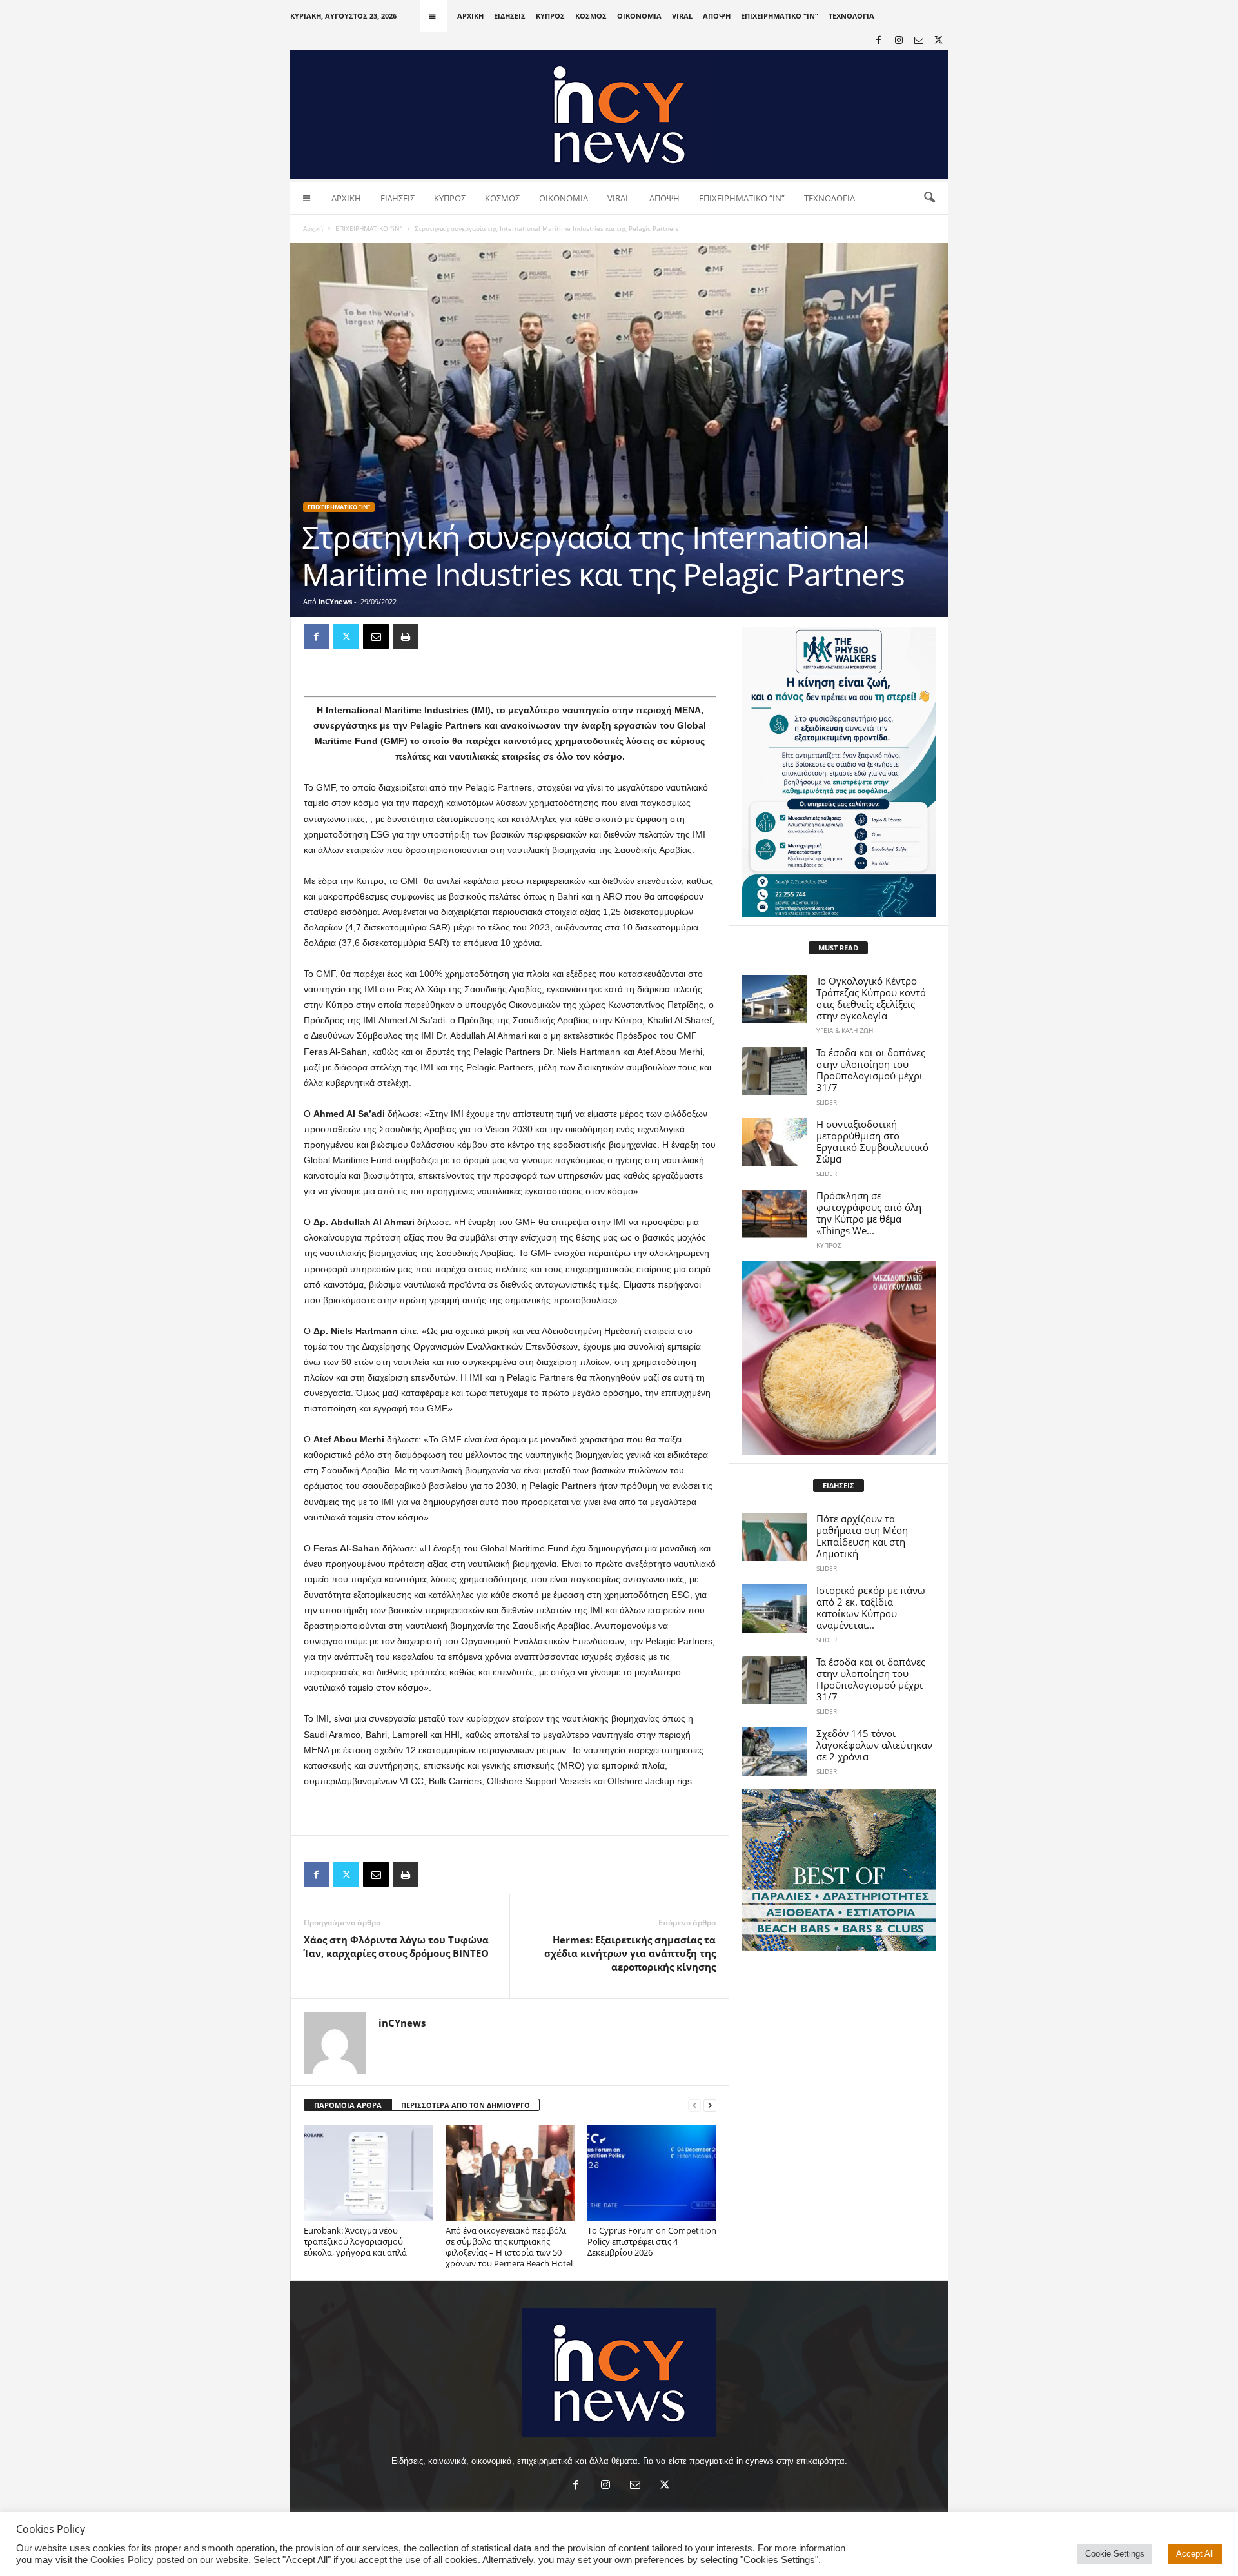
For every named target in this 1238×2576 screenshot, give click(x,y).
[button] (929, 198)
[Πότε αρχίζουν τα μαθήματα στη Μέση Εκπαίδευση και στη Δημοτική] (774, 1537)
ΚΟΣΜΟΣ (591, 16)
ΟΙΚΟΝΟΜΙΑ (639, 16)
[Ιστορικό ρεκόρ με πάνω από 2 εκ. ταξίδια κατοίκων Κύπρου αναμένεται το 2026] (774, 1608)
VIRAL (682, 16)
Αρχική (313, 228)
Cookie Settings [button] (1115, 2554)
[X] (939, 41)
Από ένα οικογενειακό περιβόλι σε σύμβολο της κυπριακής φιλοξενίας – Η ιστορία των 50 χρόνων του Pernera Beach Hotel (509, 2247)
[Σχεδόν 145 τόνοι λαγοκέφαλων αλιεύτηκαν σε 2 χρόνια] (774, 1752)
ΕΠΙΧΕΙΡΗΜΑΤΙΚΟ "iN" (369, 228)
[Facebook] (879, 41)
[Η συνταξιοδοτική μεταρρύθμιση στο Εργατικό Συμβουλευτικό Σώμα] (774, 1142)
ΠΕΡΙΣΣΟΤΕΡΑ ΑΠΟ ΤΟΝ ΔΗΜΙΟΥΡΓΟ (466, 2105)
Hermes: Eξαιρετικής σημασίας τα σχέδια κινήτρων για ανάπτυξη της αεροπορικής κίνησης (630, 1953)
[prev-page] (694, 2106)
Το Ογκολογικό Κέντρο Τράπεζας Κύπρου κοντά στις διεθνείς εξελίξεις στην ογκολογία (871, 998)
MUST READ (838, 948)
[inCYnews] (619, 115)
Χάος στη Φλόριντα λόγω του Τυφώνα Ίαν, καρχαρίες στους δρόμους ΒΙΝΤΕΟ (396, 1946)
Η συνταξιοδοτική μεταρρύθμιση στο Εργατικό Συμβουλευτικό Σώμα (872, 1141)
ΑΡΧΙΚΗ (470, 16)
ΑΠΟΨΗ (717, 16)
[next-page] (710, 2106)
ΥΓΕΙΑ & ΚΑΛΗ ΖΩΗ (845, 1030)
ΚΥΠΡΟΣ (550, 16)
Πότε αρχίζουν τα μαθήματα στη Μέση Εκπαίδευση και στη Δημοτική (862, 1536)
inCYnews (335, 601)
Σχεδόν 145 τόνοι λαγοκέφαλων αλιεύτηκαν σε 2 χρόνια (874, 1745)
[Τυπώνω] (406, 636)
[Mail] (919, 41)
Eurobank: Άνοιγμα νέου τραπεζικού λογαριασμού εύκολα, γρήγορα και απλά (355, 2241)
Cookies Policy (122, 2560)
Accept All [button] (1195, 2554)
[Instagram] (899, 41)
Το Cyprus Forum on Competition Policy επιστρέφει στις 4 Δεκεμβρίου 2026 (652, 2241)
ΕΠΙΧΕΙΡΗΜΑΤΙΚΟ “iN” (780, 16)
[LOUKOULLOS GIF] (839, 1358)
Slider (827, 1102)
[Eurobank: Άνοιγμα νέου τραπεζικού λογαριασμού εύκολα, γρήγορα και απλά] (368, 2173)
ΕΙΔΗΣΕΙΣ (510, 16)
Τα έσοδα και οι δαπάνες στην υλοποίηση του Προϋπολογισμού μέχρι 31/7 (871, 1070)
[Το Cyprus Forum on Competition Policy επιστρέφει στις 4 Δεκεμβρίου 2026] (652, 2173)
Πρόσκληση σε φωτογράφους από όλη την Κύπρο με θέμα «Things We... (869, 1213)
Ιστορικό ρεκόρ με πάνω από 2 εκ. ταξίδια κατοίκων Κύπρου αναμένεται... (871, 1608)
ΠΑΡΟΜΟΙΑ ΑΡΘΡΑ (348, 2105)
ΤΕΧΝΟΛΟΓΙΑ (851, 16)
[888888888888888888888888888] (839, 772)
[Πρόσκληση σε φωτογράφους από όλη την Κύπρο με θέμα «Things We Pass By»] (774, 1214)
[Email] (376, 636)
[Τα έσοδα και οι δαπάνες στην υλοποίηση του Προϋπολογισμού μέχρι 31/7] (774, 1071)
